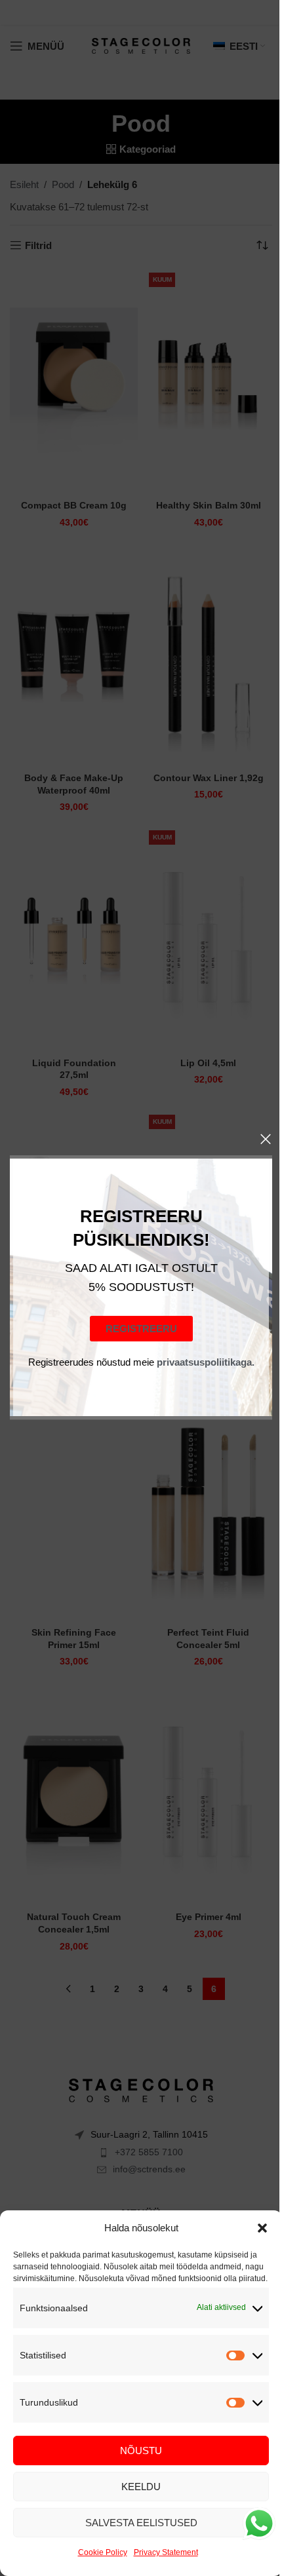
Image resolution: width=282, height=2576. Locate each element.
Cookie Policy (103, 2552)
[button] (262, 2228)
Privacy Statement (166, 2552)
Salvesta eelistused (141, 2523)
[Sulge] (266, 1139)
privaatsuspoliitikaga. (204, 1363)
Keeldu (141, 2487)
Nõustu (141, 2451)
